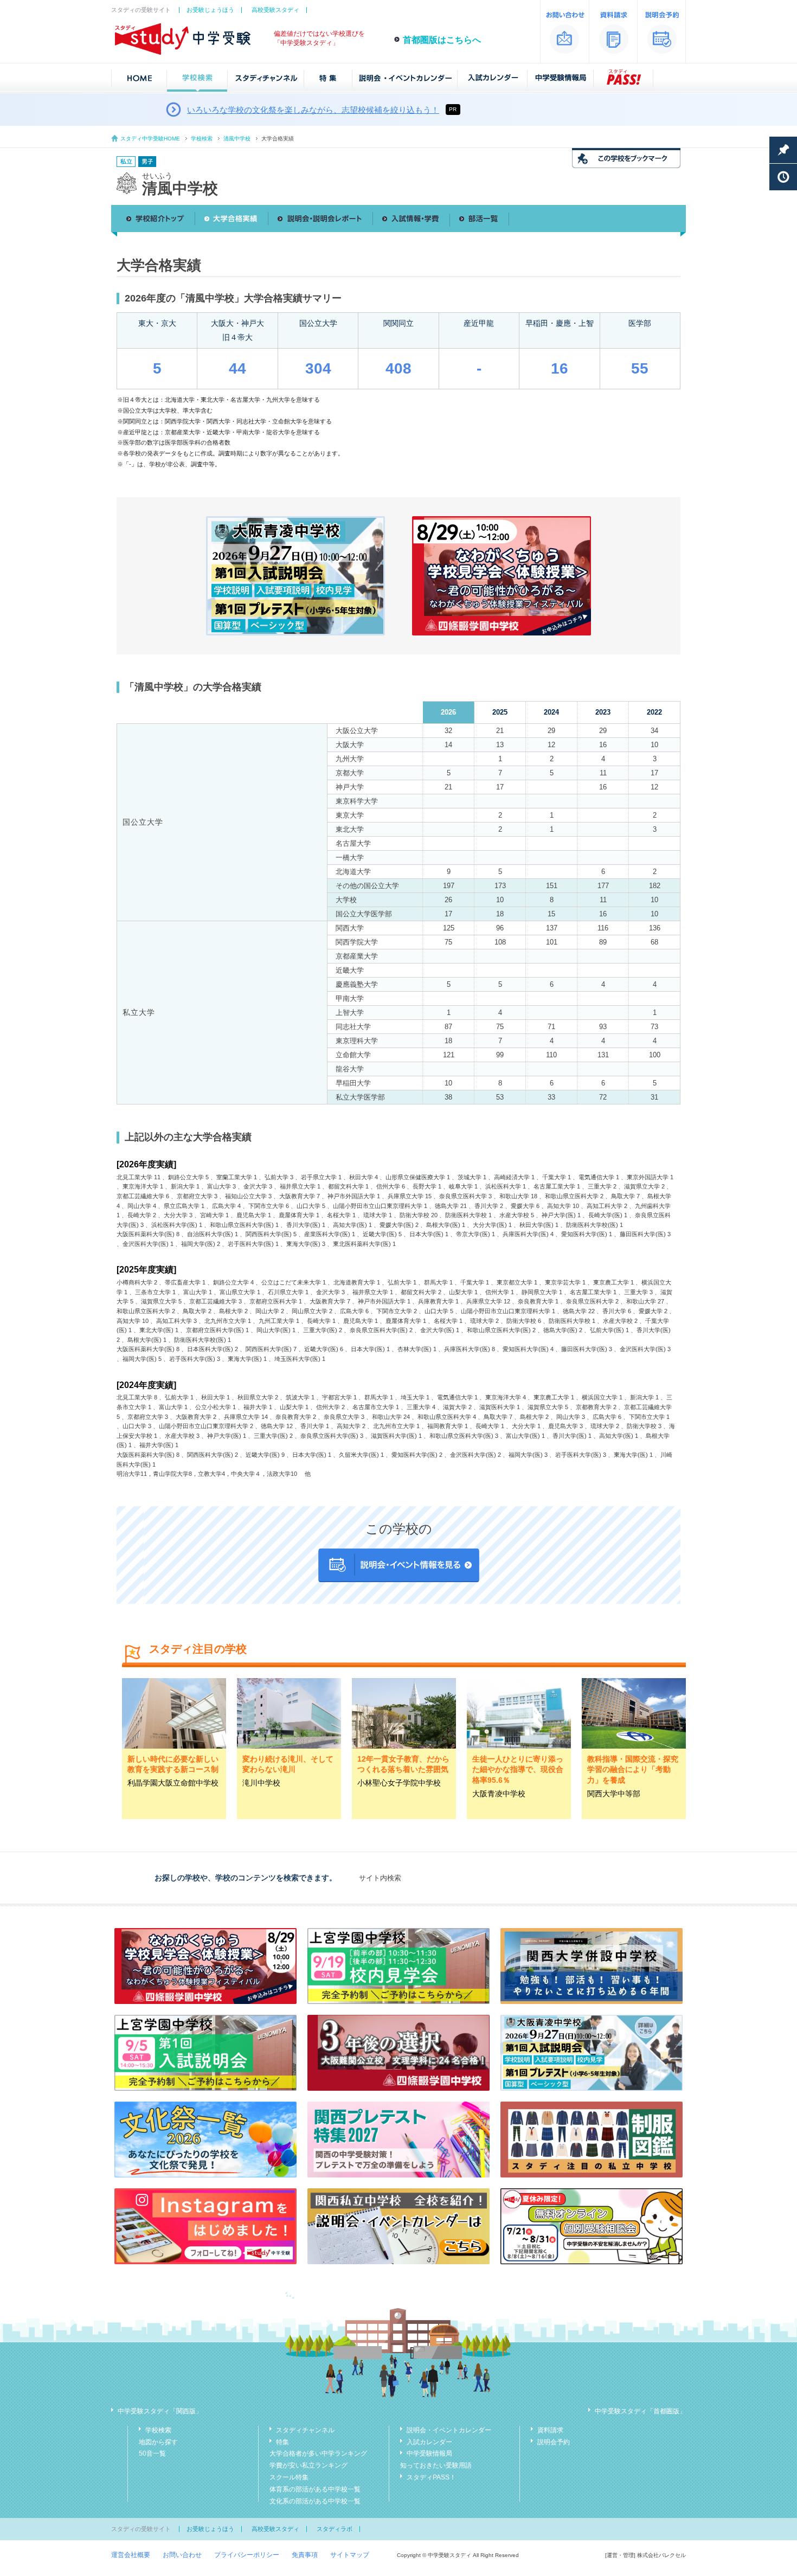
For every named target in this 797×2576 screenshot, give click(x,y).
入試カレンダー (429, 2442)
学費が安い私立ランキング (308, 2465)
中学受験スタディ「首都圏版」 (640, 2411)
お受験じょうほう (210, 10)
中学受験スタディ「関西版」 (160, 2411)
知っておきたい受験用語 (436, 2465)
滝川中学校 (261, 1783)
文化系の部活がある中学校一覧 (315, 2501)
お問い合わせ (182, 2555)
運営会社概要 (131, 2555)
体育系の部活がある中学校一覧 (315, 2489)
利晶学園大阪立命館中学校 (173, 1783)
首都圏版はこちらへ (442, 40)
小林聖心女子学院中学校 (399, 1783)
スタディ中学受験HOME (150, 139)
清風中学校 (237, 139)
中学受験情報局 (429, 2453)
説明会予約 (554, 2442)
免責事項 (305, 2555)
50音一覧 (152, 2453)
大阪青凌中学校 (499, 1794)
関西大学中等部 (614, 1794)
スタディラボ (335, 2529)
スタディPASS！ (431, 2477)
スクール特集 (289, 2477)
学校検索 (202, 139)
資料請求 (550, 2430)
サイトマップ (350, 2555)
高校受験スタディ (275, 10)
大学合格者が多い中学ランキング (318, 2453)
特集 (282, 2442)
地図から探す (158, 2442)
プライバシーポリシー (247, 2555)
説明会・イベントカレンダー (449, 2430)
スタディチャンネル (305, 2430)
